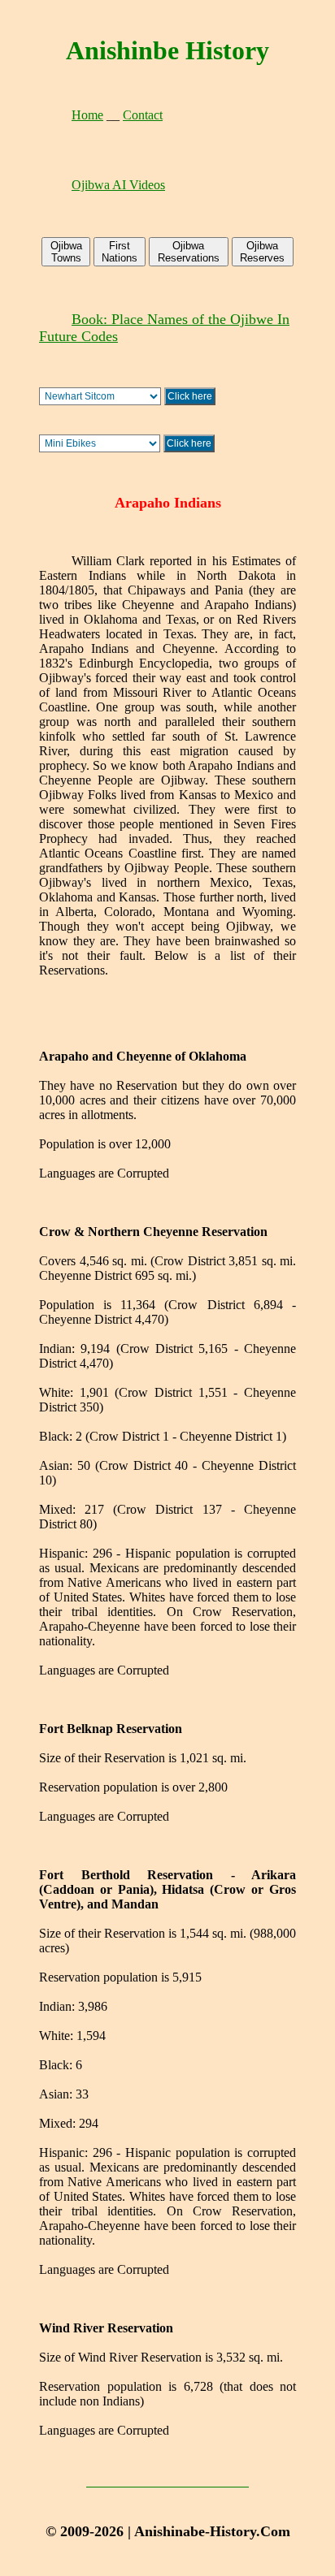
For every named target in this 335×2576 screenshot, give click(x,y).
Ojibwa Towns (66, 252)
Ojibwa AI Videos (118, 185)
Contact (143, 115)
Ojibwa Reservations (189, 252)
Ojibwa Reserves (262, 252)
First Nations (120, 252)
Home (87, 115)
